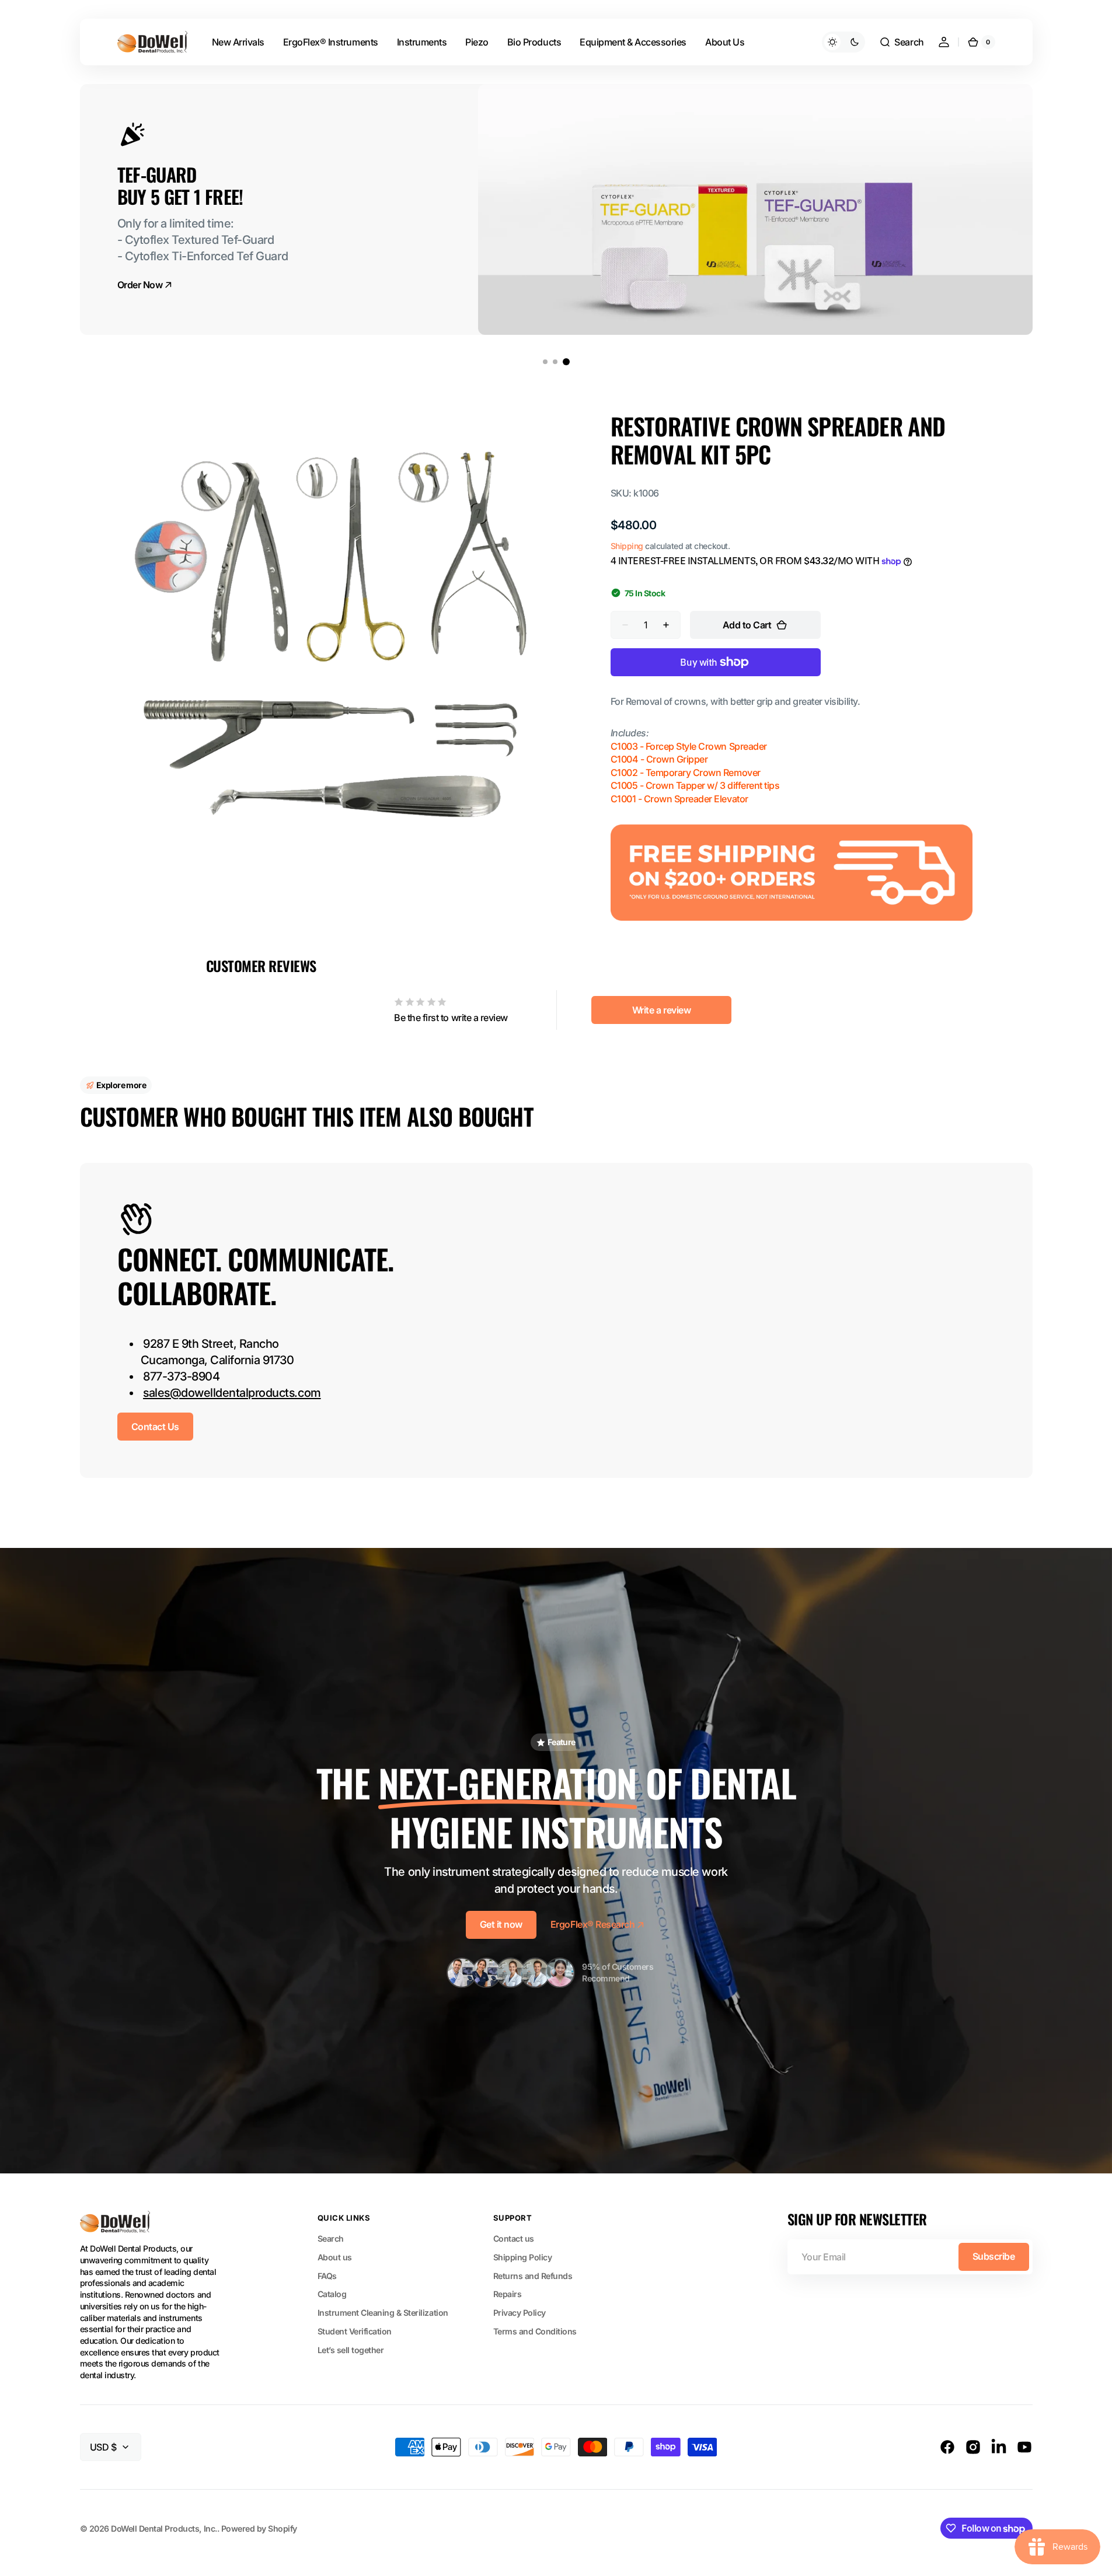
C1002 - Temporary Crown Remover (686, 773)
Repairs (508, 2294)
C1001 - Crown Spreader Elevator (679, 799)
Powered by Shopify (259, 2528)
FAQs (327, 2276)
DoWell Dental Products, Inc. (164, 2528)
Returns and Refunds (533, 2276)
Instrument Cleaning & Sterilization (383, 2313)
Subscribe (994, 2256)
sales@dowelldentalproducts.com (232, 1393)
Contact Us (155, 1427)
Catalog (332, 2294)
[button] (901, 42)
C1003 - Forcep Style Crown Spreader (689, 746)
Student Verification (355, 2331)
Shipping (627, 546)
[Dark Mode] (843, 42)
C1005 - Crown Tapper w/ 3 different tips (695, 785)
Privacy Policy (520, 2313)
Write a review (661, 1010)
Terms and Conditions (535, 2331)
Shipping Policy (523, 2257)
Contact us (514, 2238)
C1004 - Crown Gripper (659, 759)
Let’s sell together (351, 2350)
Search (331, 2238)
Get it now (501, 1924)
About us (335, 2257)
